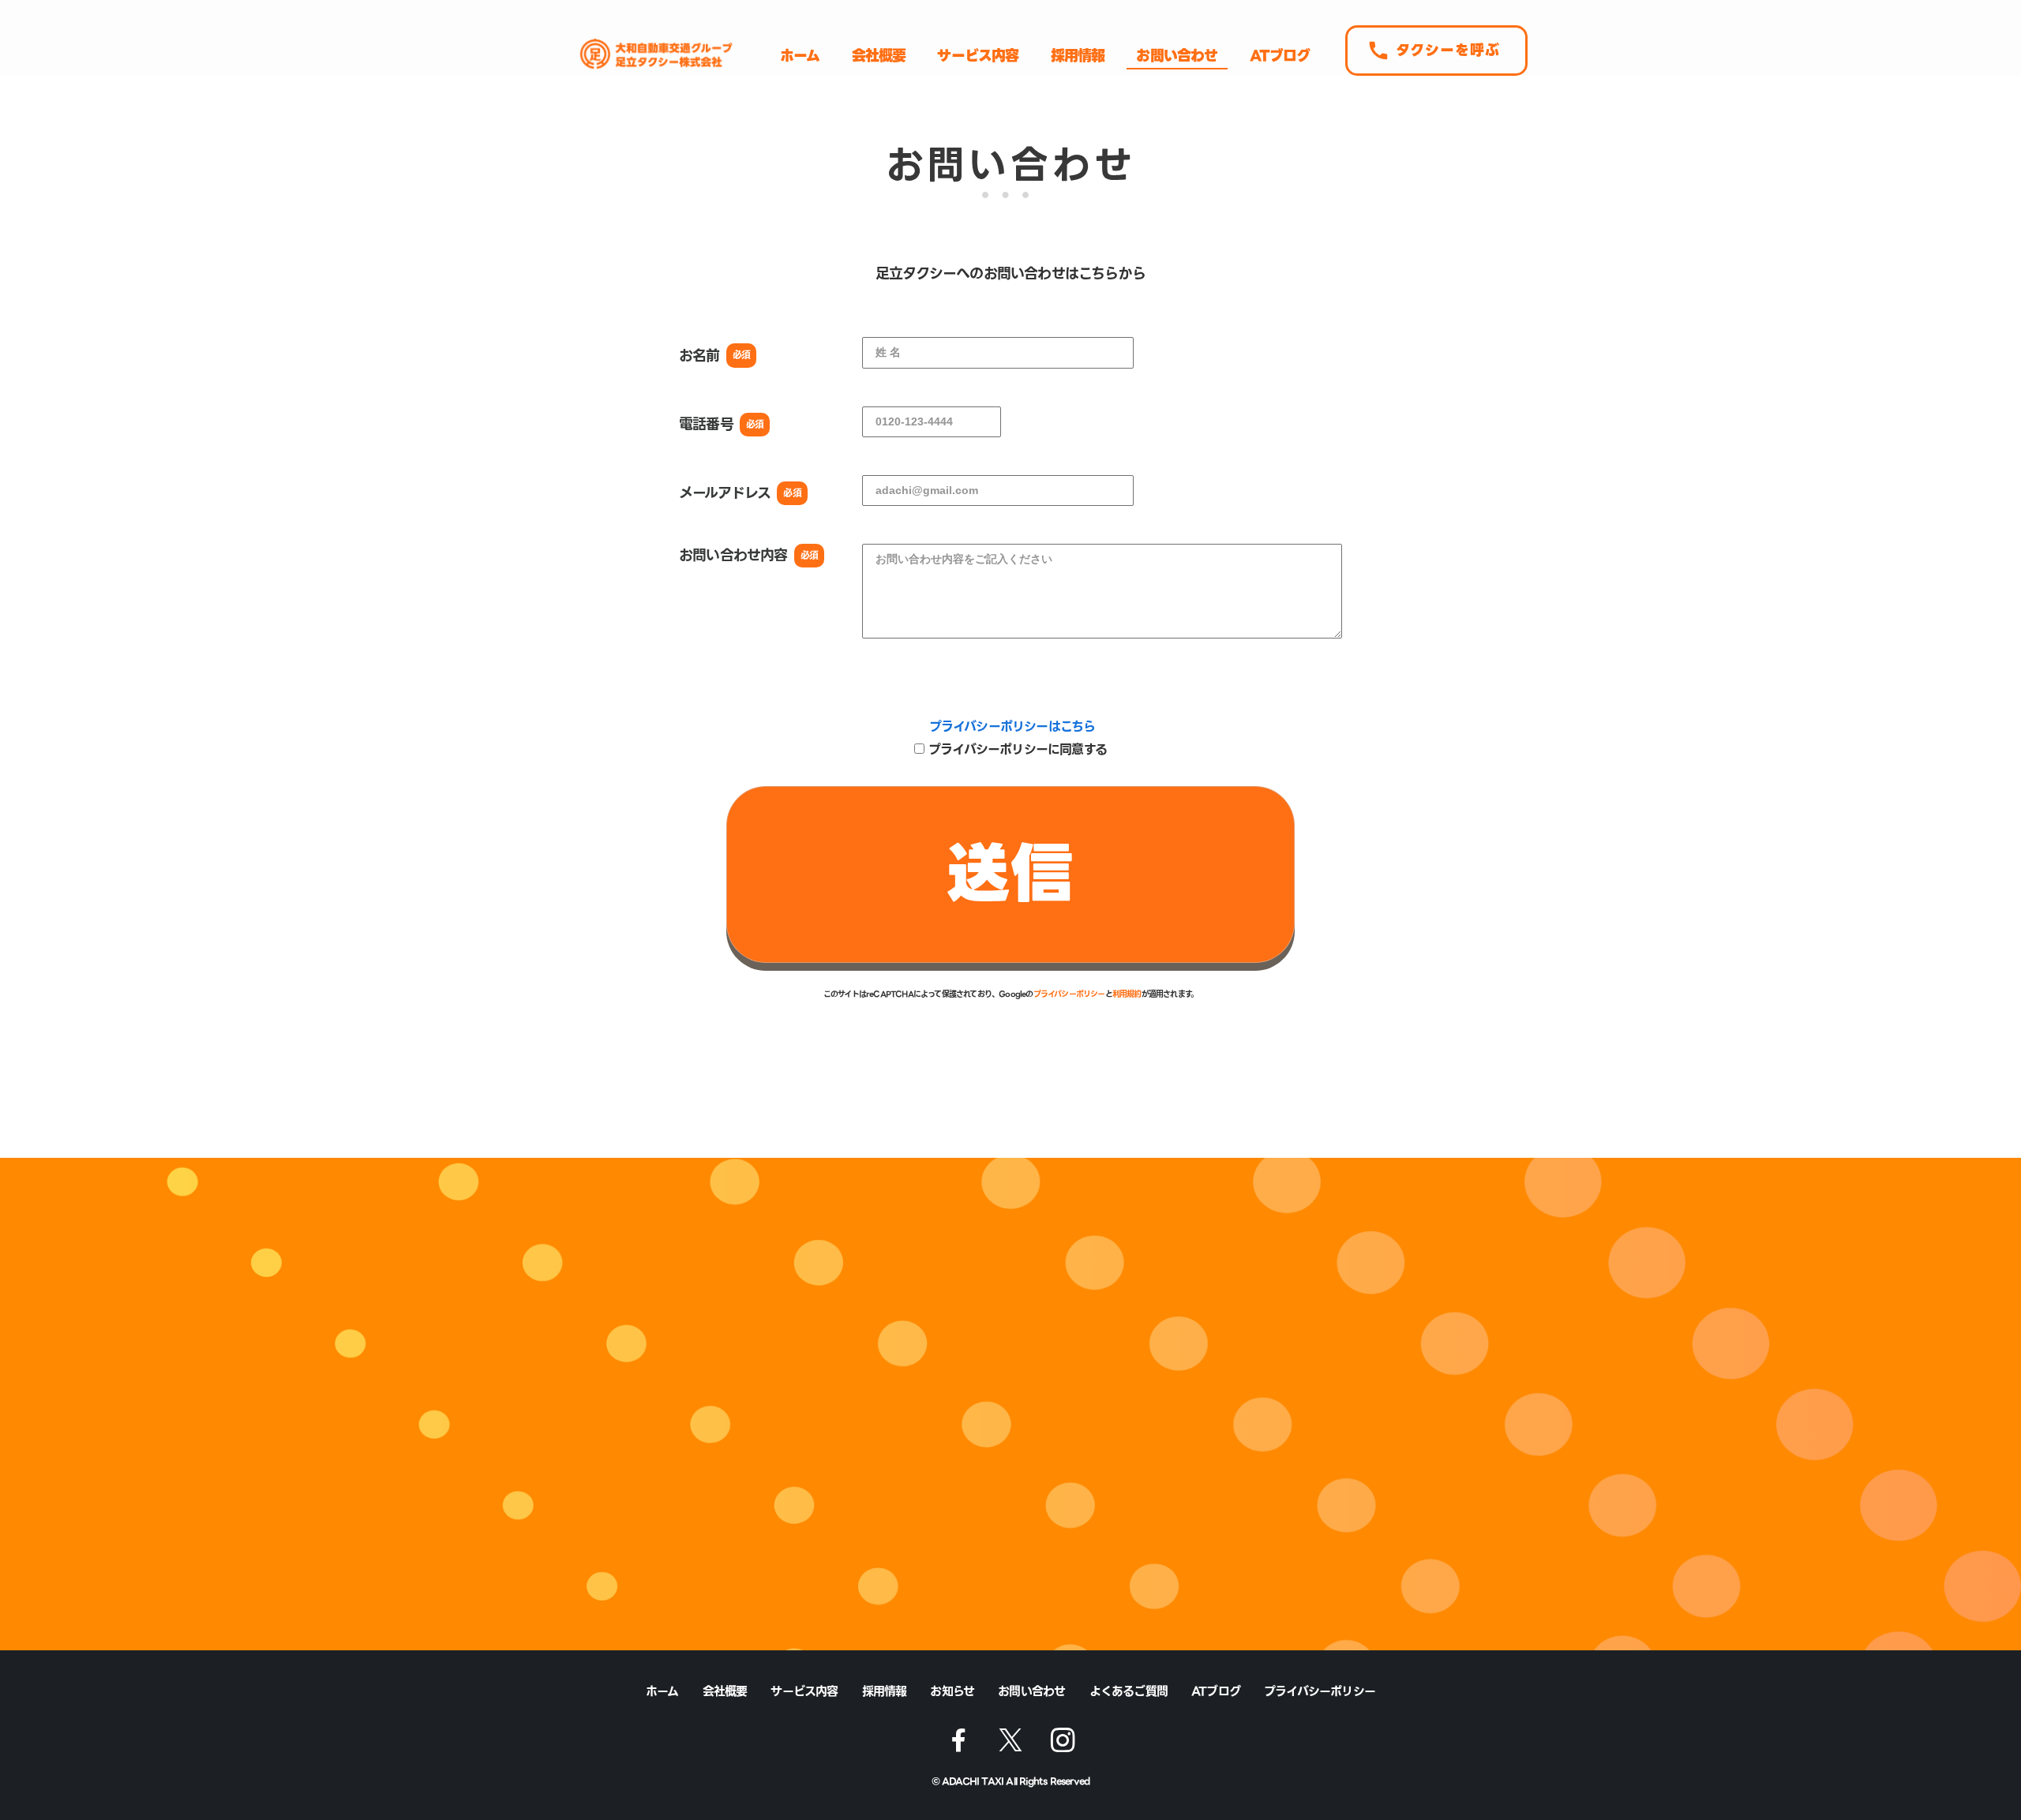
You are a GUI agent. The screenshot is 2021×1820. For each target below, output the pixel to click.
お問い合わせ (1031, 1691)
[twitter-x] (1010, 1740)
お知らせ (952, 1691)
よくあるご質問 (1129, 1691)
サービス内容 (804, 1691)
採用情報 (885, 1691)
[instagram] (1063, 1740)
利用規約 (1127, 994)
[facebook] (958, 1740)
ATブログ (1216, 1691)
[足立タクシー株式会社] (654, 54)
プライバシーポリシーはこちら (1012, 727)
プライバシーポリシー (1069, 994)
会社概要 (725, 1691)
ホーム (662, 1691)
